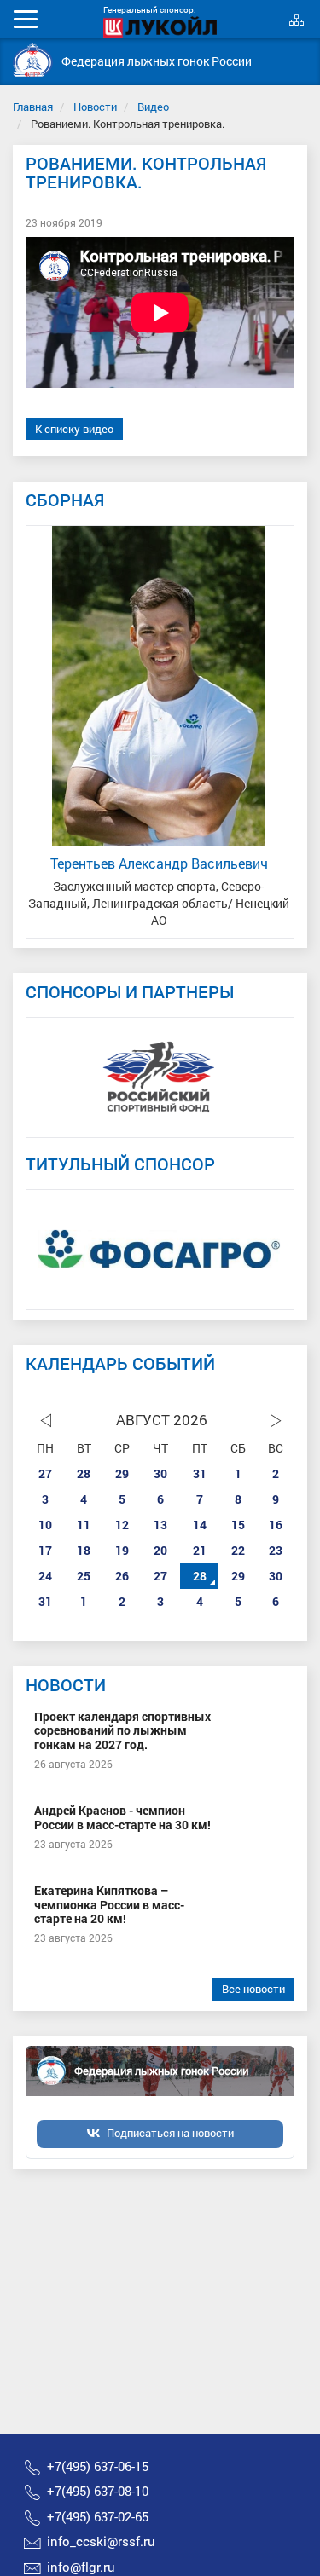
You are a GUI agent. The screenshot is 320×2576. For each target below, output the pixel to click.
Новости (95, 107)
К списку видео (74, 429)
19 (122, 1550)
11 (84, 1525)
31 (200, 1473)
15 (238, 1525)
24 (45, 1576)
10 (45, 1525)
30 (160, 1473)
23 (276, 1550)
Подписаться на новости (170, 2133)
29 (122, 1473)
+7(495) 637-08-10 (98, 2491)
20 (160, 1550)
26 (122, 1576)
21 (200, 1550)
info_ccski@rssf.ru (101, 2541)
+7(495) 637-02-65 (98, 2516)
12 (122, 1525)
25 (84, 1576)
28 (84, 1473)
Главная (33, 107)
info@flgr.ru (81, 2567)
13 (160, 1525)
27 (45, 1473)
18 (84, 1550)
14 (200, 1525)
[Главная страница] (33, 60)
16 (276, 1525)
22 (238, 1550)
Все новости (253, 1989)
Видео (153, 107)
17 (45, 1550)
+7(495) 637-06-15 (98, 2466)
